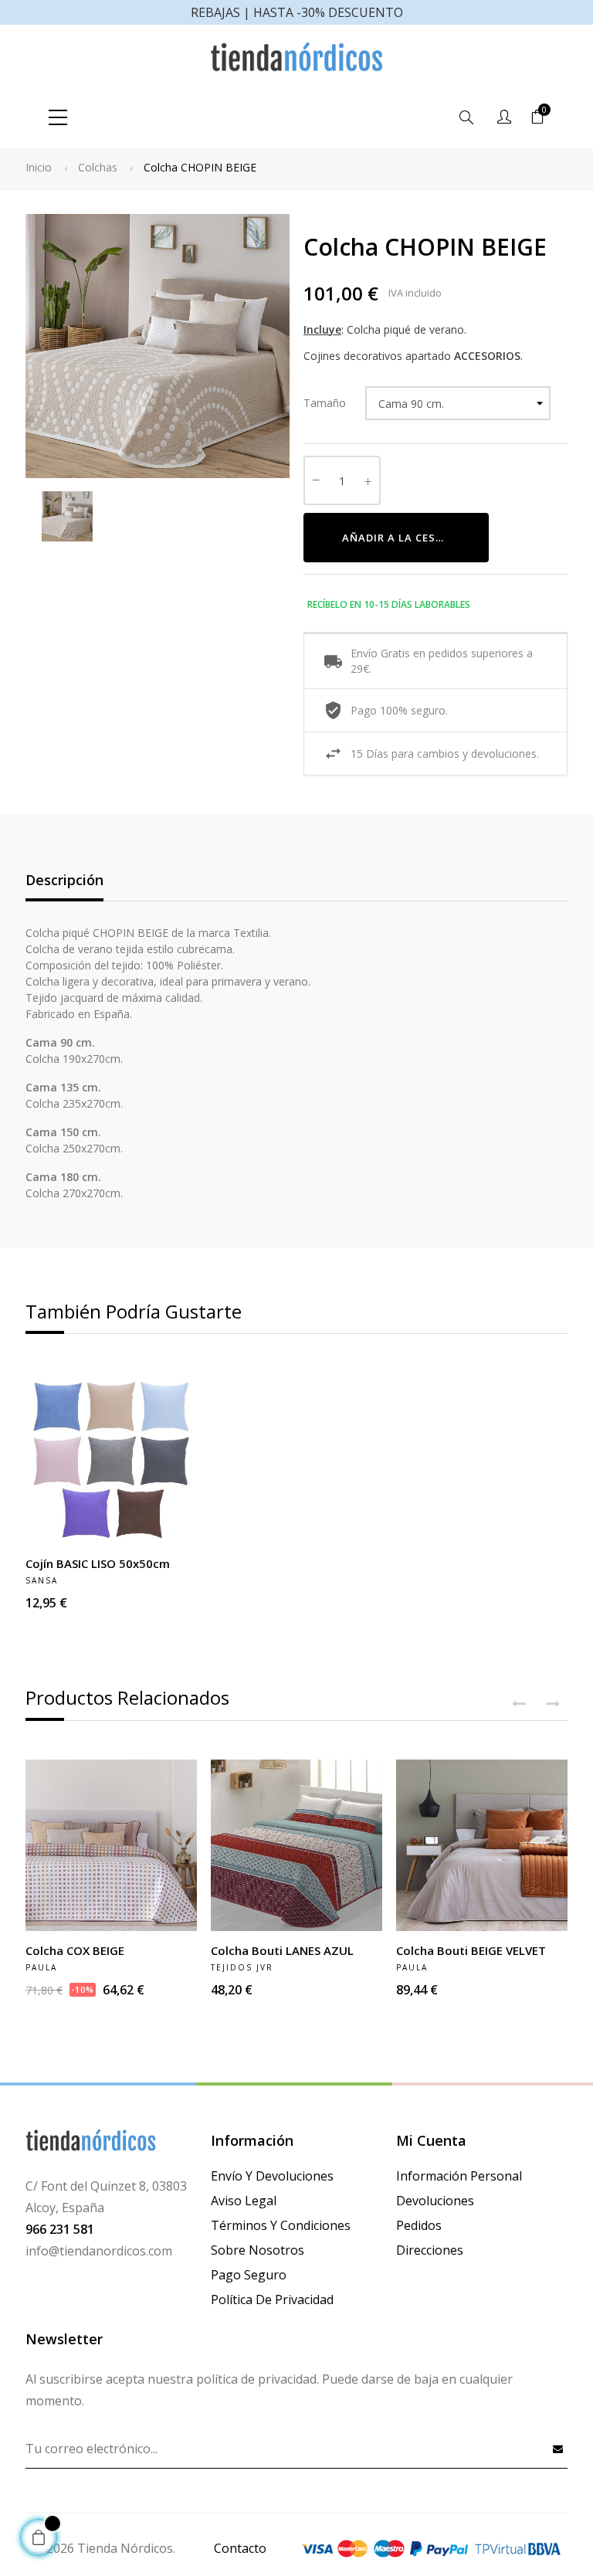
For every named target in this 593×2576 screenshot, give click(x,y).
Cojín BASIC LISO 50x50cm (98, 1563)
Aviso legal (244, 2201)
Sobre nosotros (258, 2250)
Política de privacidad (272, 2299)
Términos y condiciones (281, 2225)
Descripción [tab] (64, 880)
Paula (41, 1967)
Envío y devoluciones (272, 2176)
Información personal (459, 2176)
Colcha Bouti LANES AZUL (282, 1950)
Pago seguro (249, 2275)
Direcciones (430, 2250)
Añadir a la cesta (396, 538)
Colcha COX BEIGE (75, 1950)
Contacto (240, 2548)
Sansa (42, 1580)
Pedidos (419, 2225)
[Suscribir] (558, 2449)
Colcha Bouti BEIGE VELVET (471, 1950)
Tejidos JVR (242, 1967)
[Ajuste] (504, 117)
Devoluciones (435, 2201)
